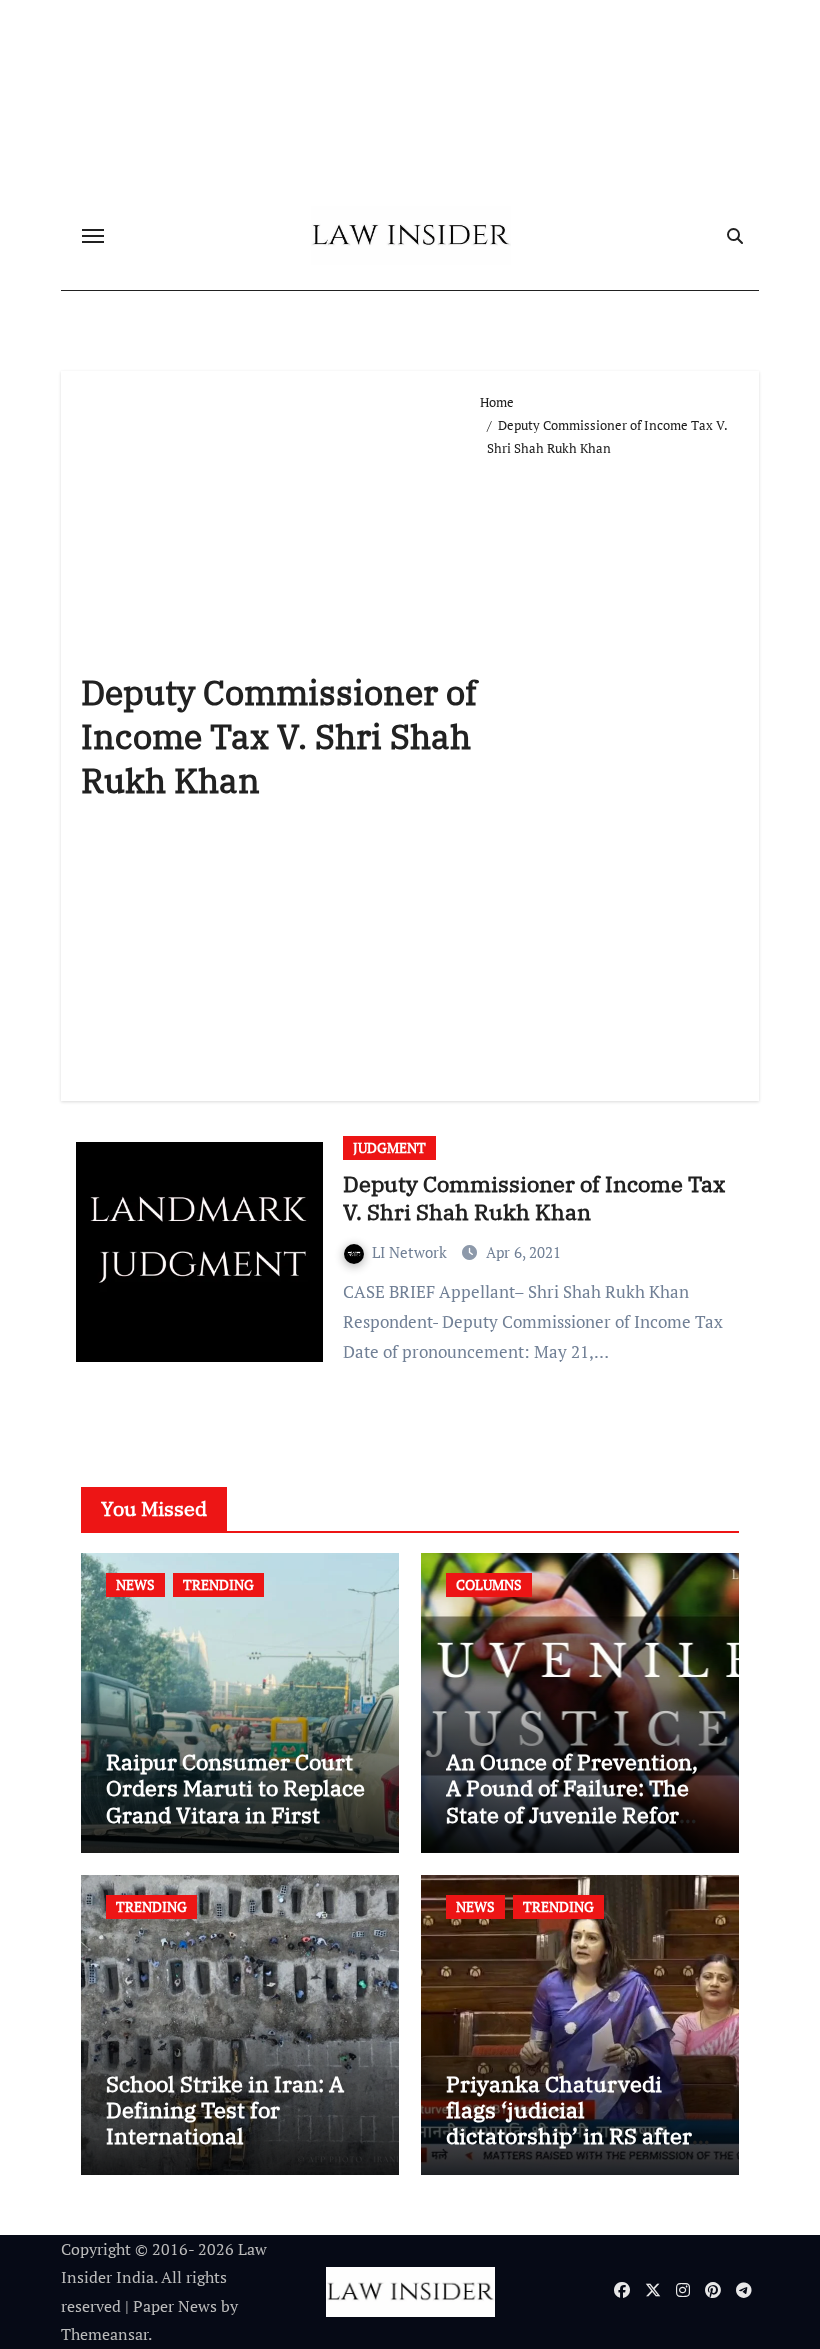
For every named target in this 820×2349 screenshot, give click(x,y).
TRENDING (218, 1584)
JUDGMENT (389, 1147)
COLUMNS (489, 1584)
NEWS (135, 1584)
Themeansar (104, 2334)
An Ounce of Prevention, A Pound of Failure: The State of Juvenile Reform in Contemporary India (573, 1801)
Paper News (175, 2306)
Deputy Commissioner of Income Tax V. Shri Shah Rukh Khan (534, 1198)
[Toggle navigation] (93, 236)
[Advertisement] (609, 771)
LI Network (411, 1252)
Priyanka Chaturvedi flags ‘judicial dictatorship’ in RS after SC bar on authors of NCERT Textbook (569, 2136)
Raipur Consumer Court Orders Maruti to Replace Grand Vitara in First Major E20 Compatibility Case (235, 1814)
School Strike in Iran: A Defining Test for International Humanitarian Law (225, 2123)
